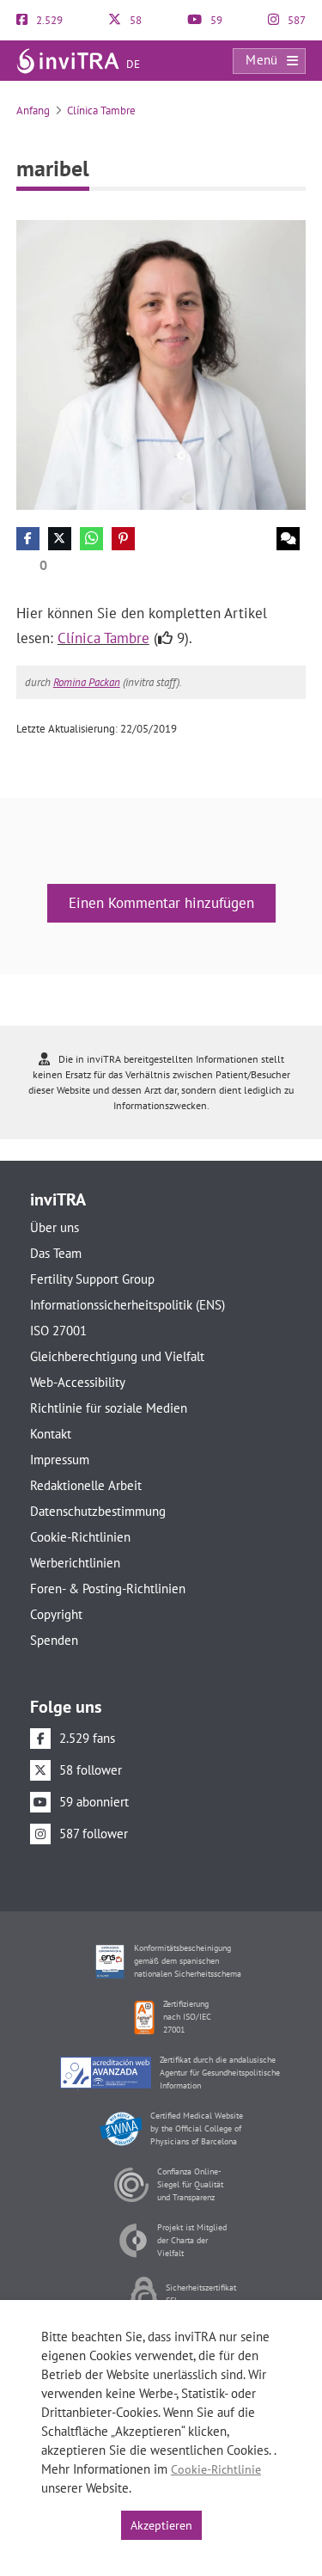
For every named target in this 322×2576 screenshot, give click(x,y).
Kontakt (51, 1434)
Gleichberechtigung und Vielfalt (117, 1356)
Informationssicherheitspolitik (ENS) (128, 1305)
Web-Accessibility (78, 1382)
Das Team (56, 1253)
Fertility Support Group (92, 1279)
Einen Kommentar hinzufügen (161, 903)
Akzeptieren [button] (161, 2525)
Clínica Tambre (101, 110)
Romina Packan (87, 682)
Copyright (56, 1614)
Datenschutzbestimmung (98, 1511)
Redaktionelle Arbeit (86, 1485)
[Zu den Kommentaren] (288, 539)
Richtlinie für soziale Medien (109, 1408)
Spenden (54, 1640)
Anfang (33, 110)
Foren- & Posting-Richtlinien (108, 1589)
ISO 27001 (58, 1331)
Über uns (55, 1227)
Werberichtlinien (75, 1563)
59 (215, 20)
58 (134, 20)
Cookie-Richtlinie (216, 2469)
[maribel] (161, 364)
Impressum (60, 1460)
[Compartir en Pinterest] (123, 539)
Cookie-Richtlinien (80, 1537)
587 (295, 20)
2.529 (48, 20)
